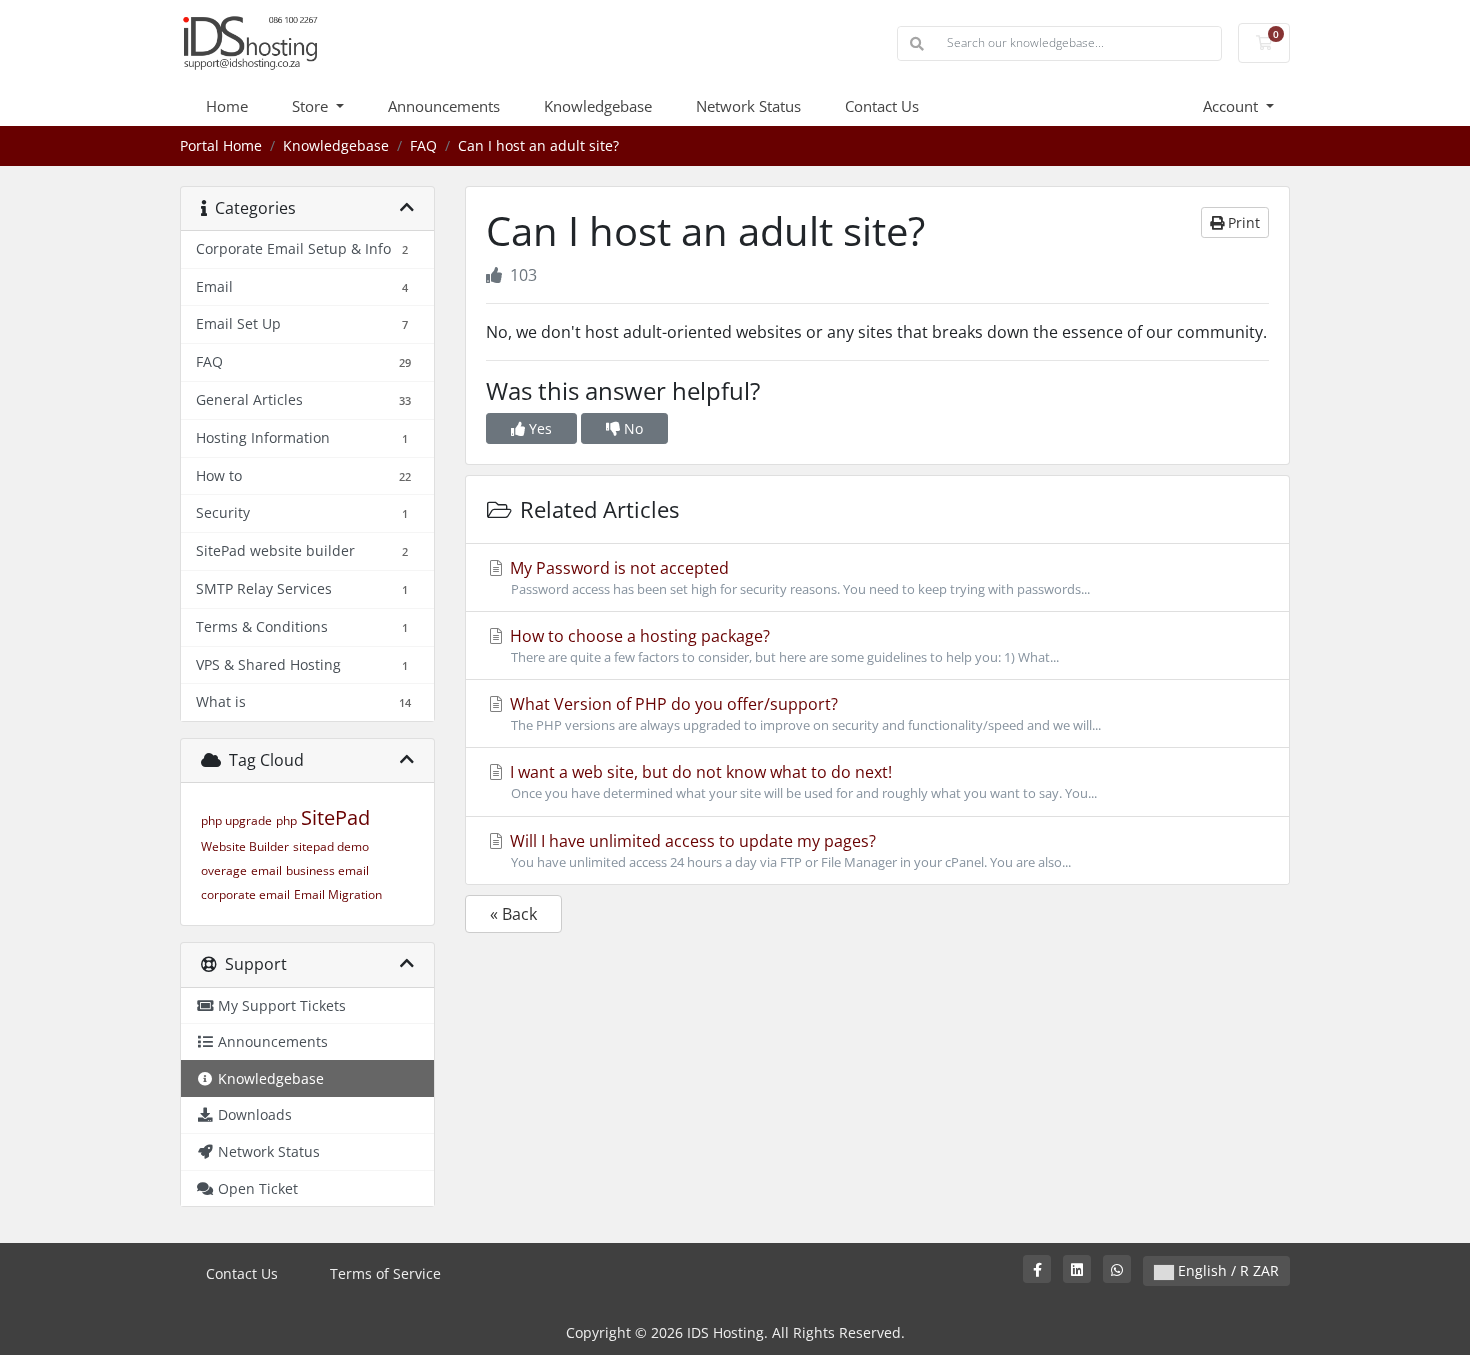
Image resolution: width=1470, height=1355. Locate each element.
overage (224, 870)
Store (312, 106)
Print (1242, 222)
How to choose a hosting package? (782, 645)
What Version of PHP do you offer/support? (803, 713)
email (266, 870)
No (631, 428)
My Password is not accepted (798, 577)
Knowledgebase (598, 106)
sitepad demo (331, 846)
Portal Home (221, 145)
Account (1232, 106)
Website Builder (245, 846)
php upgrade (236, 820)
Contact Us (882, 106)
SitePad (335, 817)
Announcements (444, 106)
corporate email (245, 894)
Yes (538, 428)
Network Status (748, 106)
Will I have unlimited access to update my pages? (788, 850)
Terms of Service (385, 1273)
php (286, 820)
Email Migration (338, 894)
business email (327, 870)
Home (227, 106)
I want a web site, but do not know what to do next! (801, 781)
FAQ (423, 145)
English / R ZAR (1226, 1270)
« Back (513, 914)
